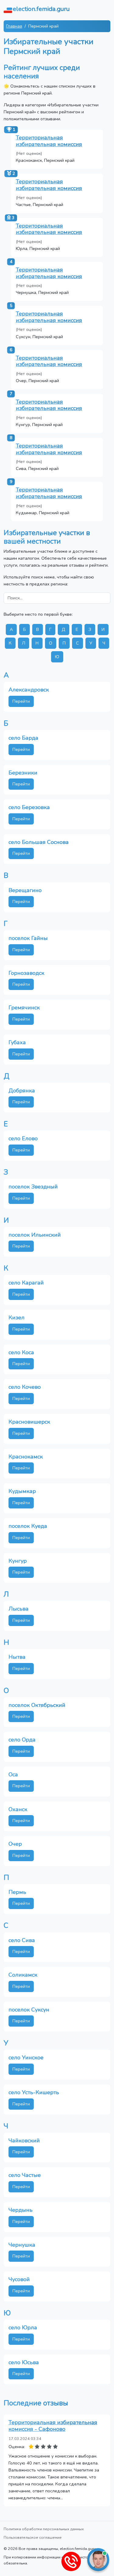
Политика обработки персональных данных (44, 2529)
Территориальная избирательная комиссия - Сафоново (53, 2426)
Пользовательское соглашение (33, 2537)
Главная (14, 26)
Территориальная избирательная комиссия (49, 141)
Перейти (21, 701)
